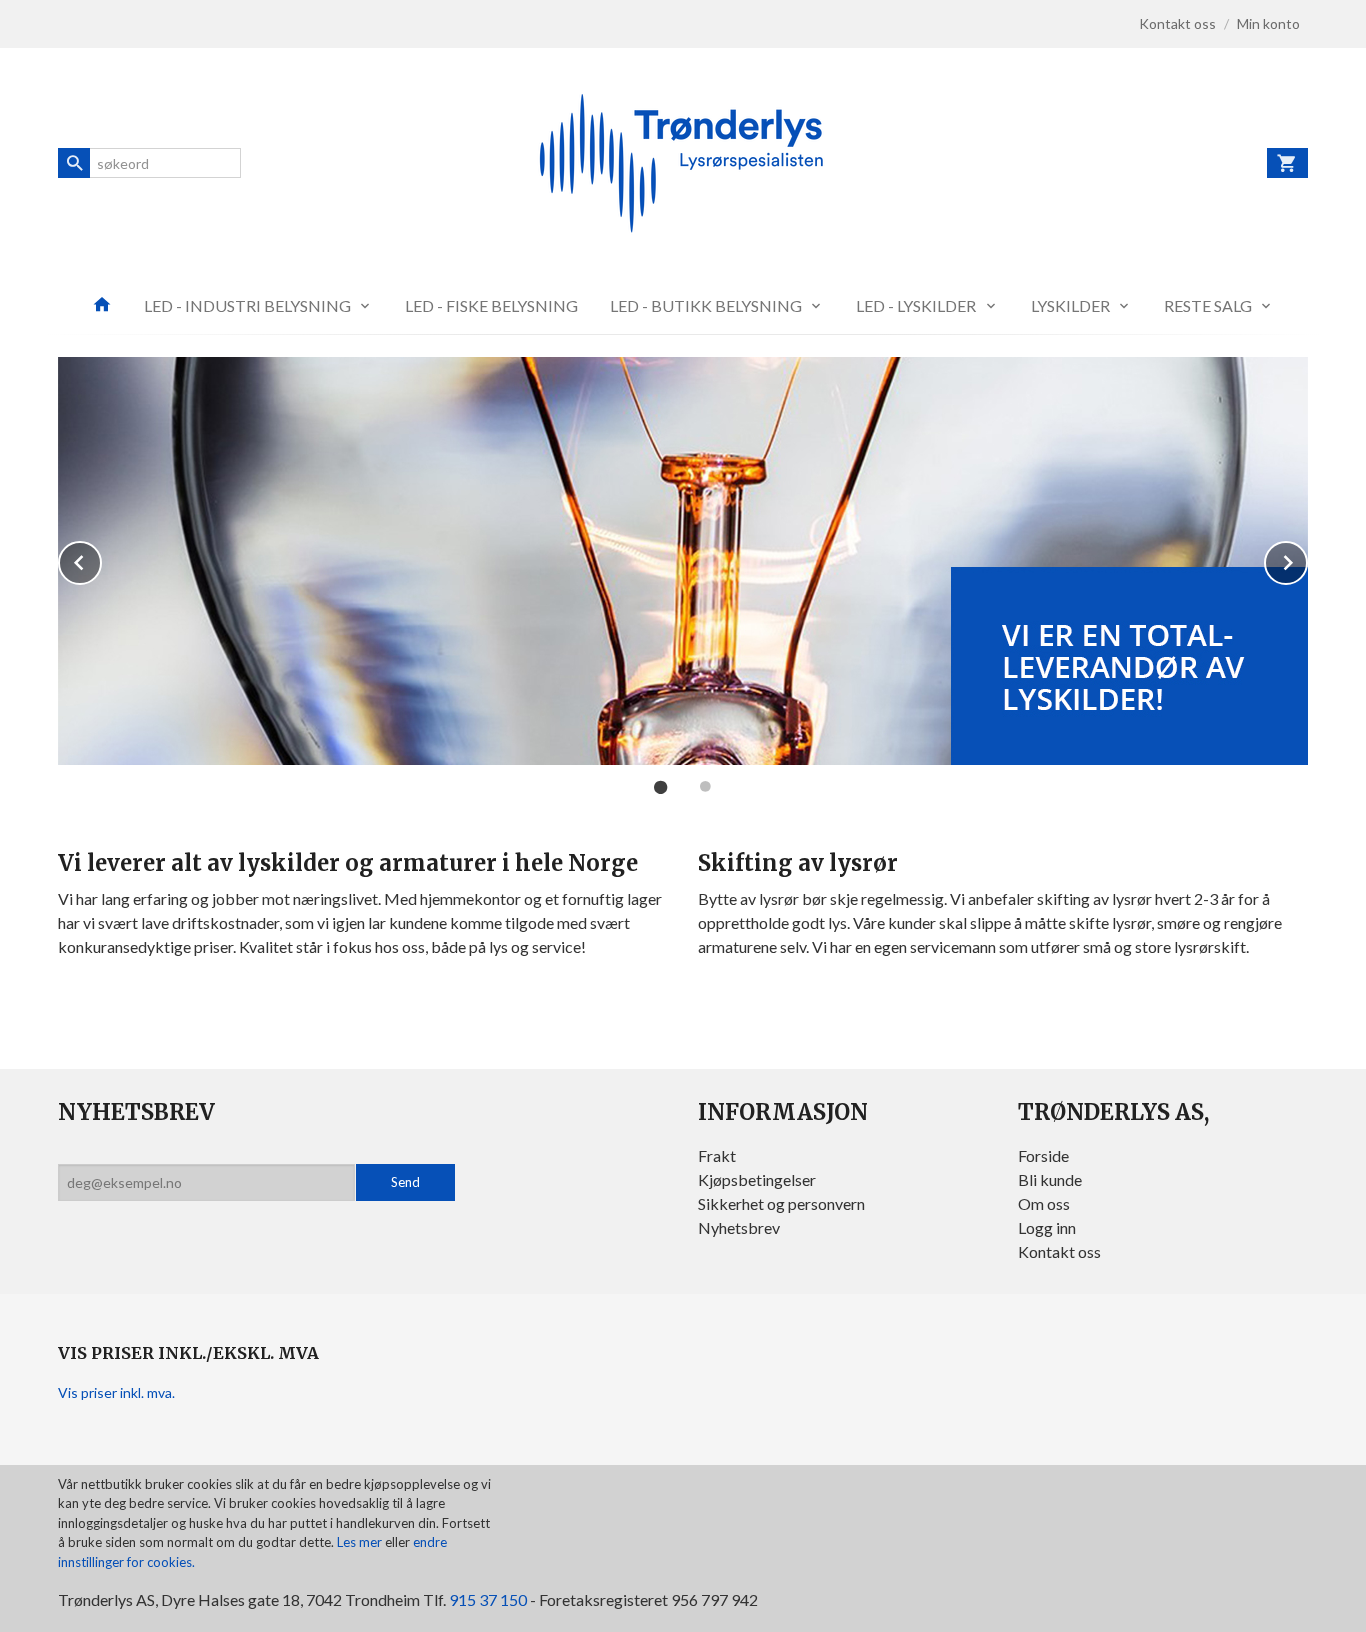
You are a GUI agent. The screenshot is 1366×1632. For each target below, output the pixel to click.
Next (1307, 559)
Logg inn (1047, 1227)
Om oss (1044, 1203)
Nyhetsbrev (739, 1227)
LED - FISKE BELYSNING (491, 305)
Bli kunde (1050, 1179)
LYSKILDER (1070, 305)
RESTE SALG (1208, 305)
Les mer (361, 1542)
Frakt (717, 1155)
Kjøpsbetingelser (757, 1179)
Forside (1043, 1155)
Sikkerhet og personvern (781, 1203)
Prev (101, 559)
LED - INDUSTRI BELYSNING (247, 305)
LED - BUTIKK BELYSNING (706, 305)
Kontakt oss (1059, 1251)
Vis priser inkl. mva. (116, 1392)
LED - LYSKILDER (916, 305)
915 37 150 (488, 1599)
